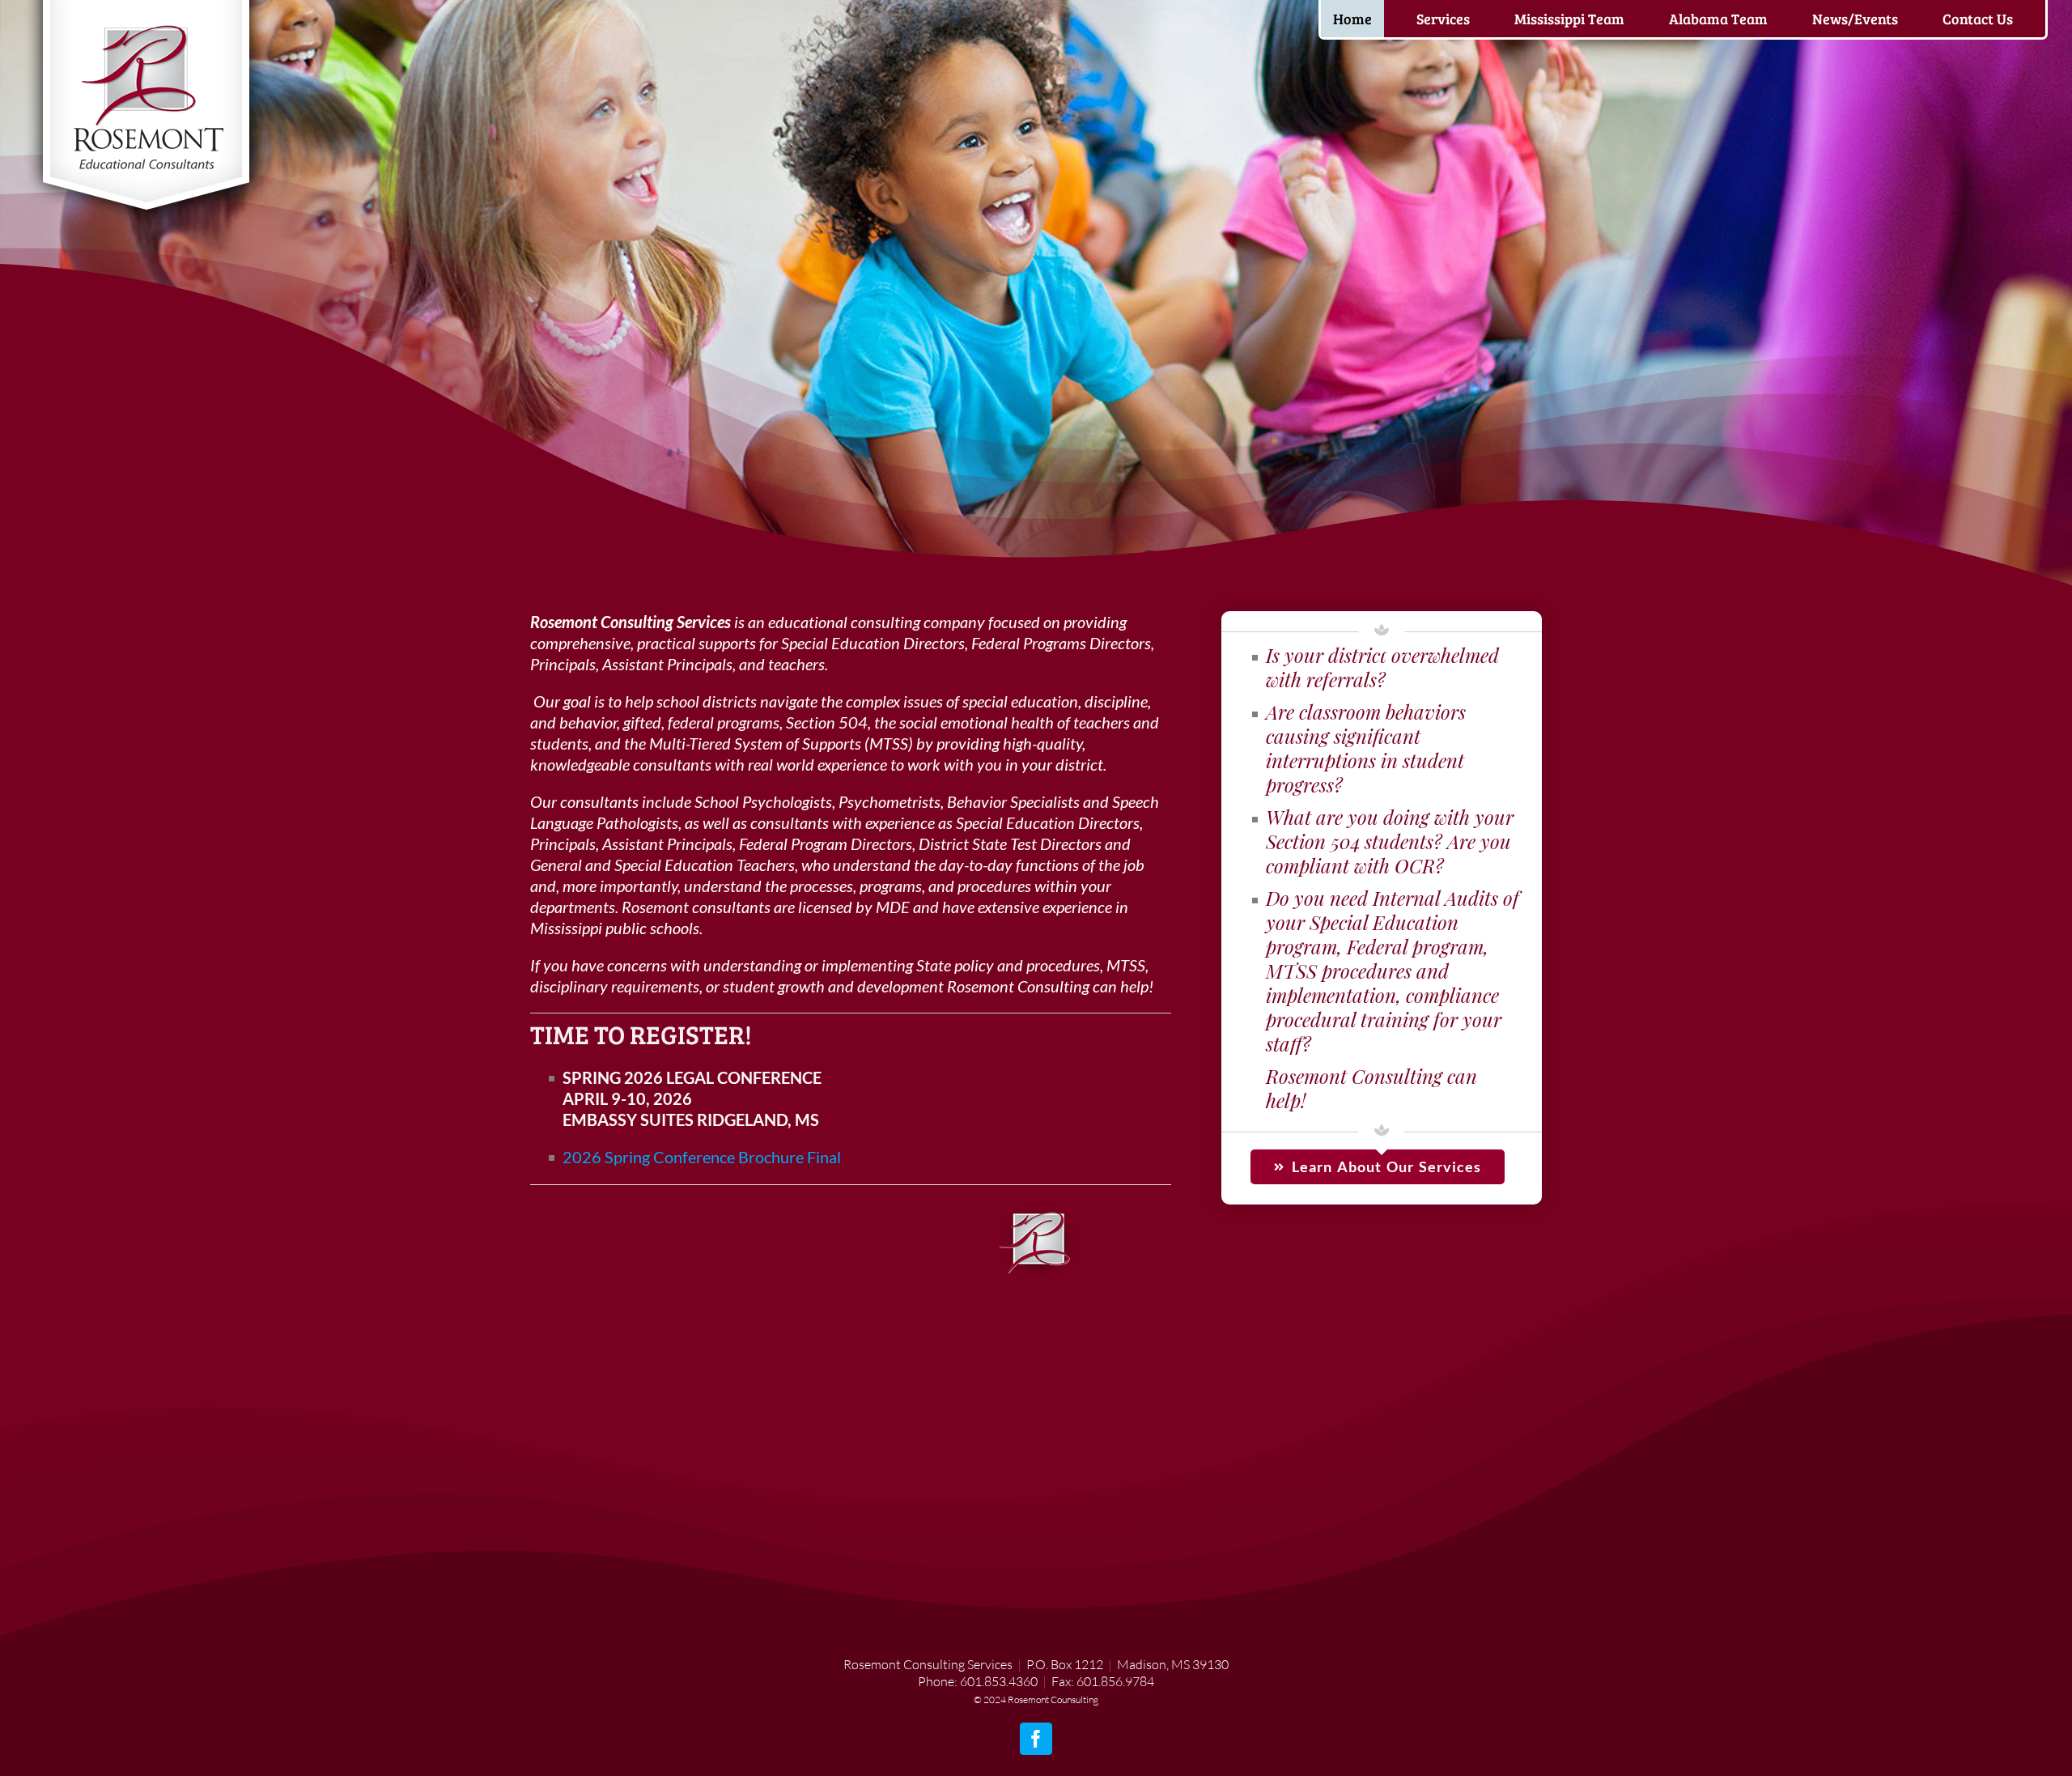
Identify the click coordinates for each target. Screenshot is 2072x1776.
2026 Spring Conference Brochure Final (702, 1157)
